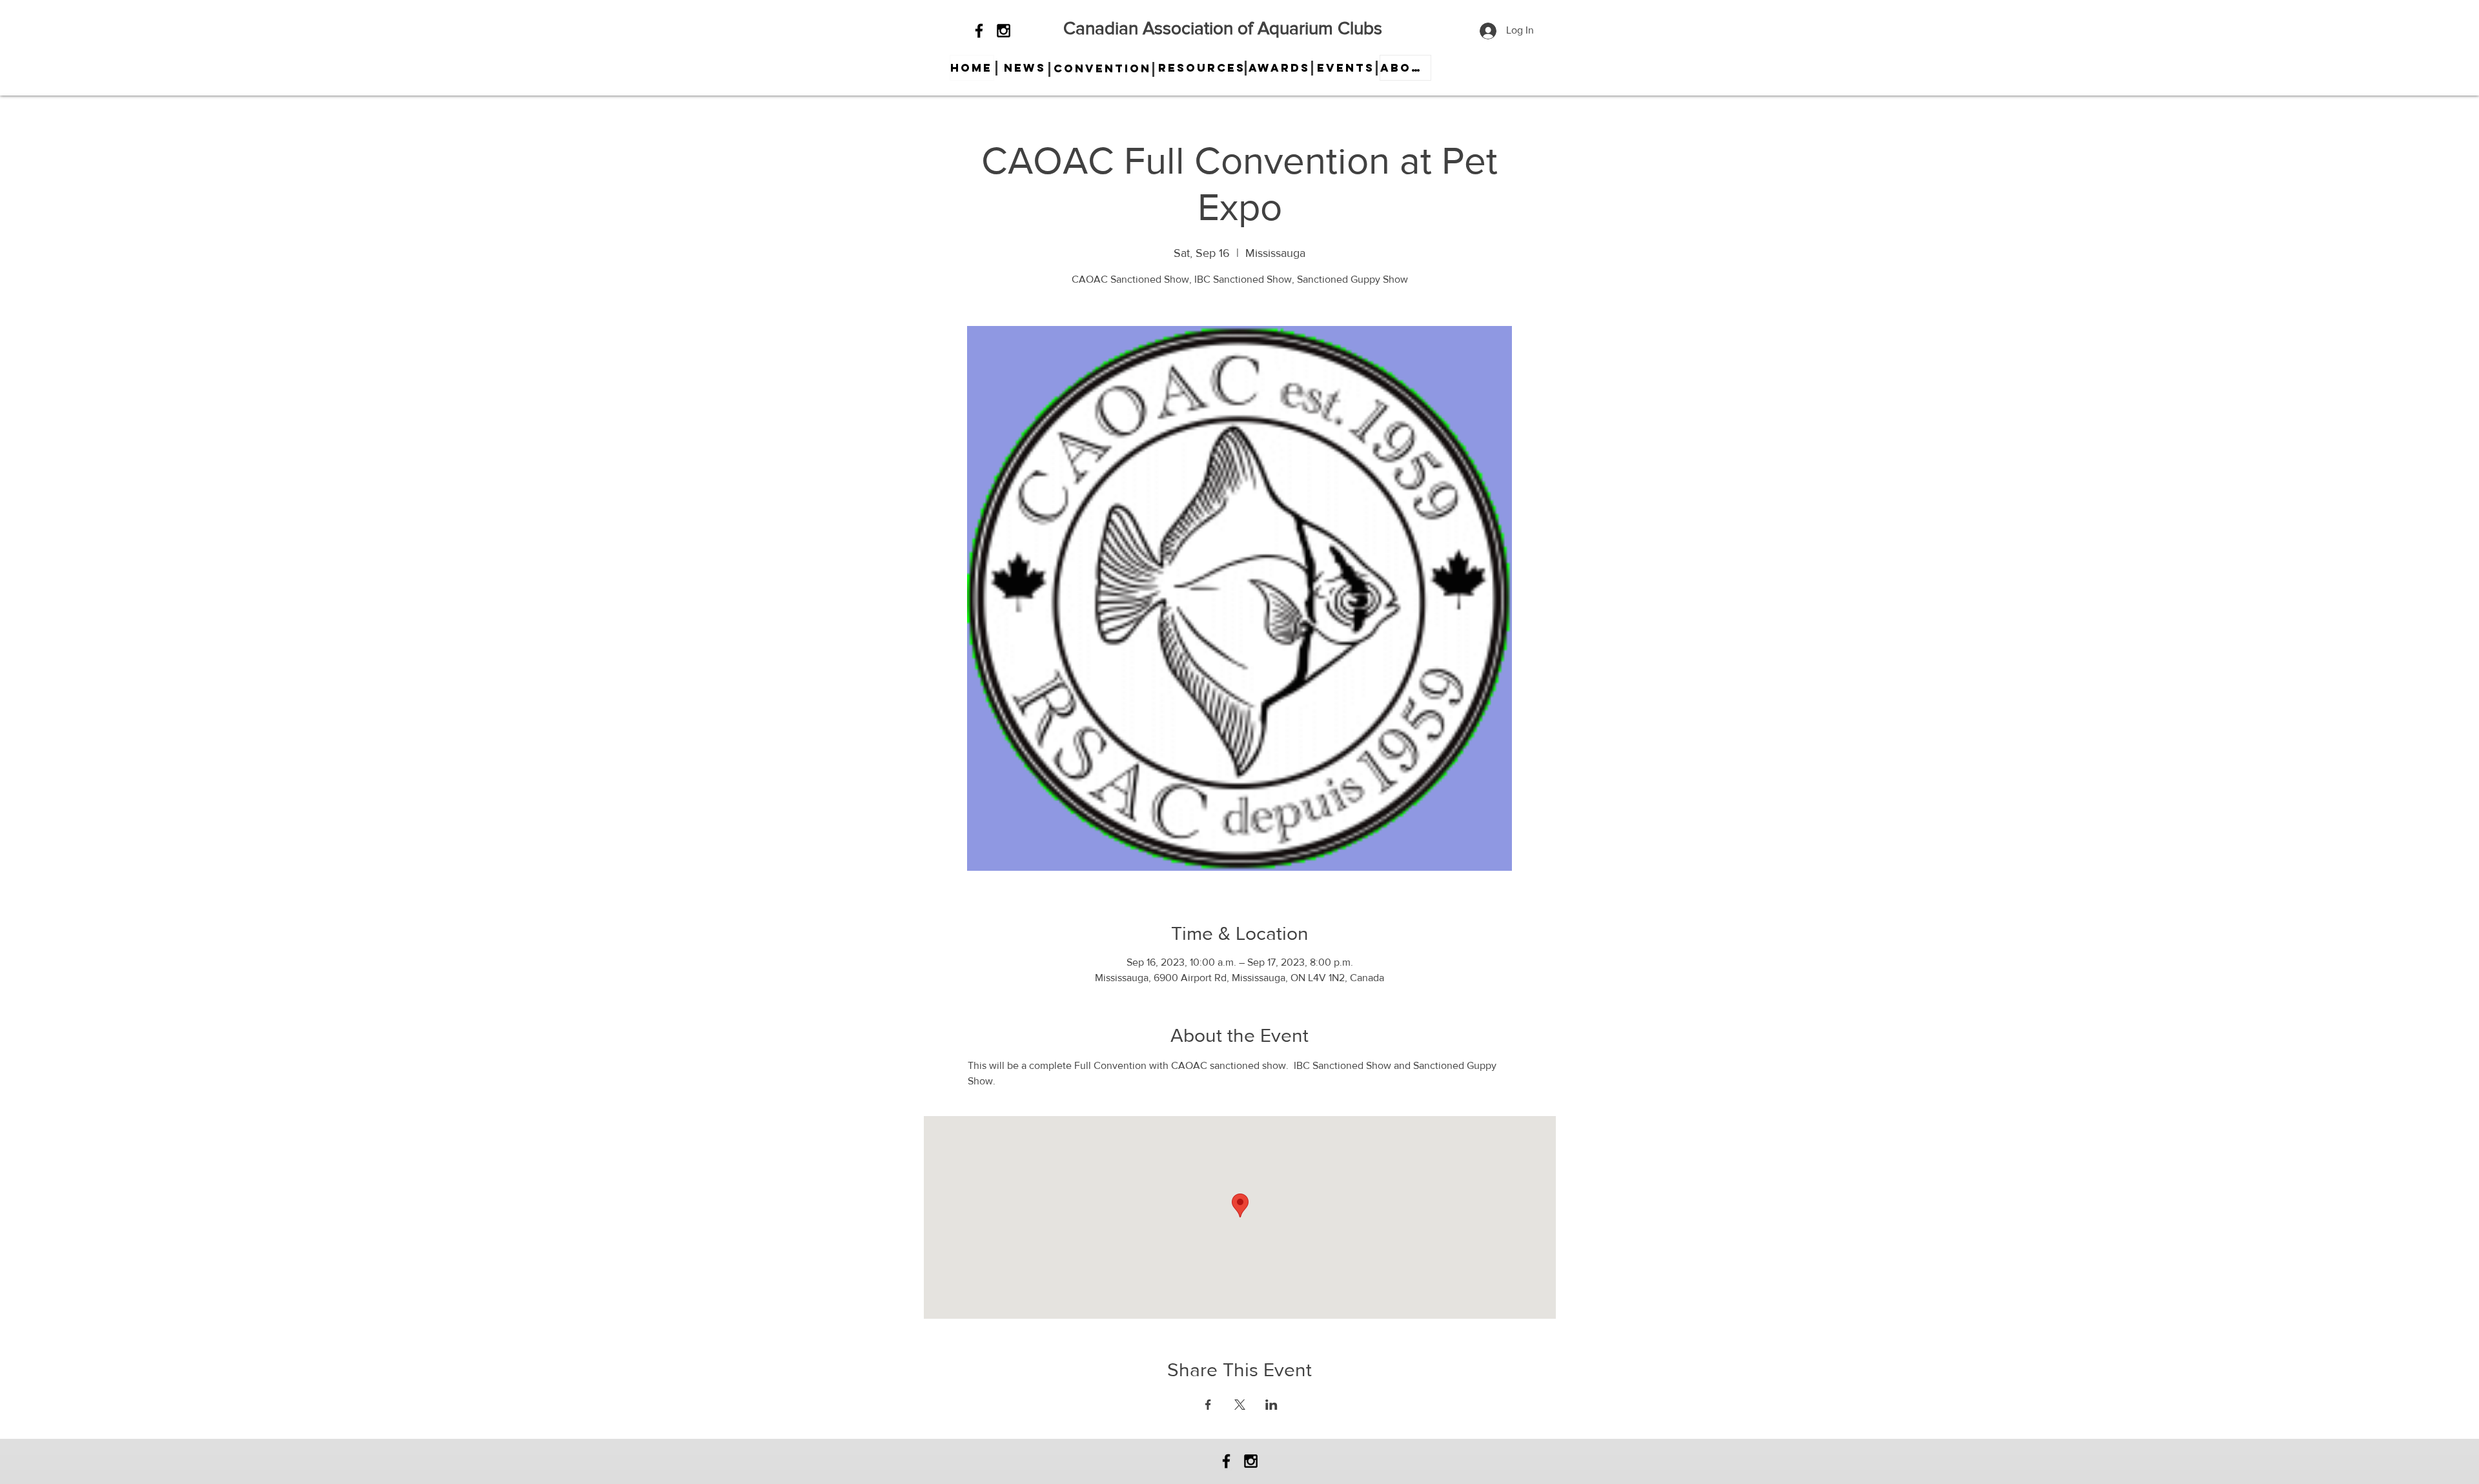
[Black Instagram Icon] (1004, 31)
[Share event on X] (1240, 1405)
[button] (1025, 68)
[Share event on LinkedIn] (1271, 1405)
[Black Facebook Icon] (979, 31)
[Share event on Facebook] (1208, 1405)
